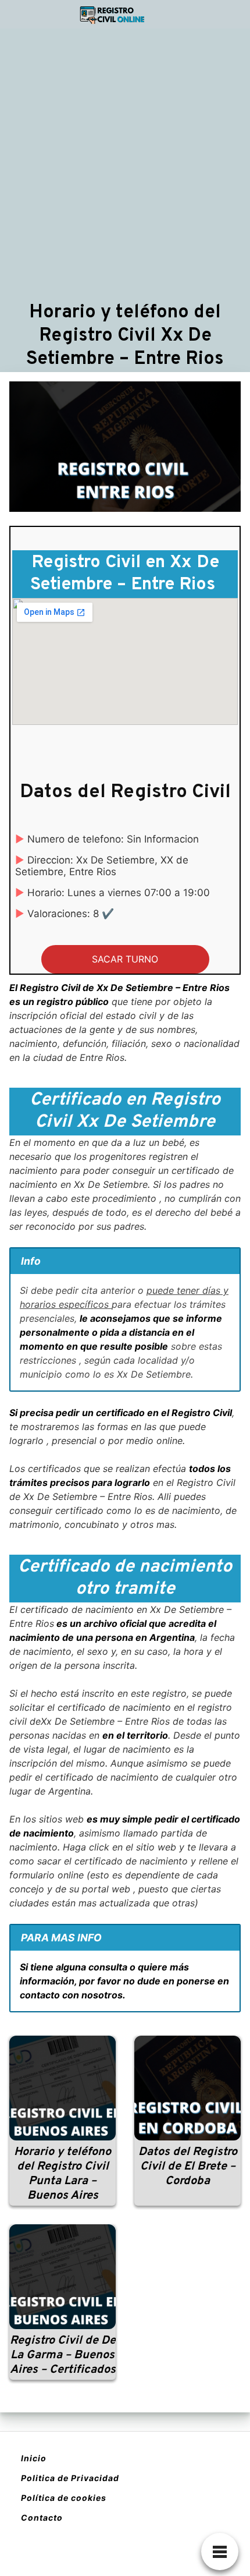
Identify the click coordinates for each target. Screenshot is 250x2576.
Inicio (34, 2458)
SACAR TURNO (125, 959)
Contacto (42, 2517)
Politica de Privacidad (70, 2478)
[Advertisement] (125, 164)
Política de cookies (64, 2498)
